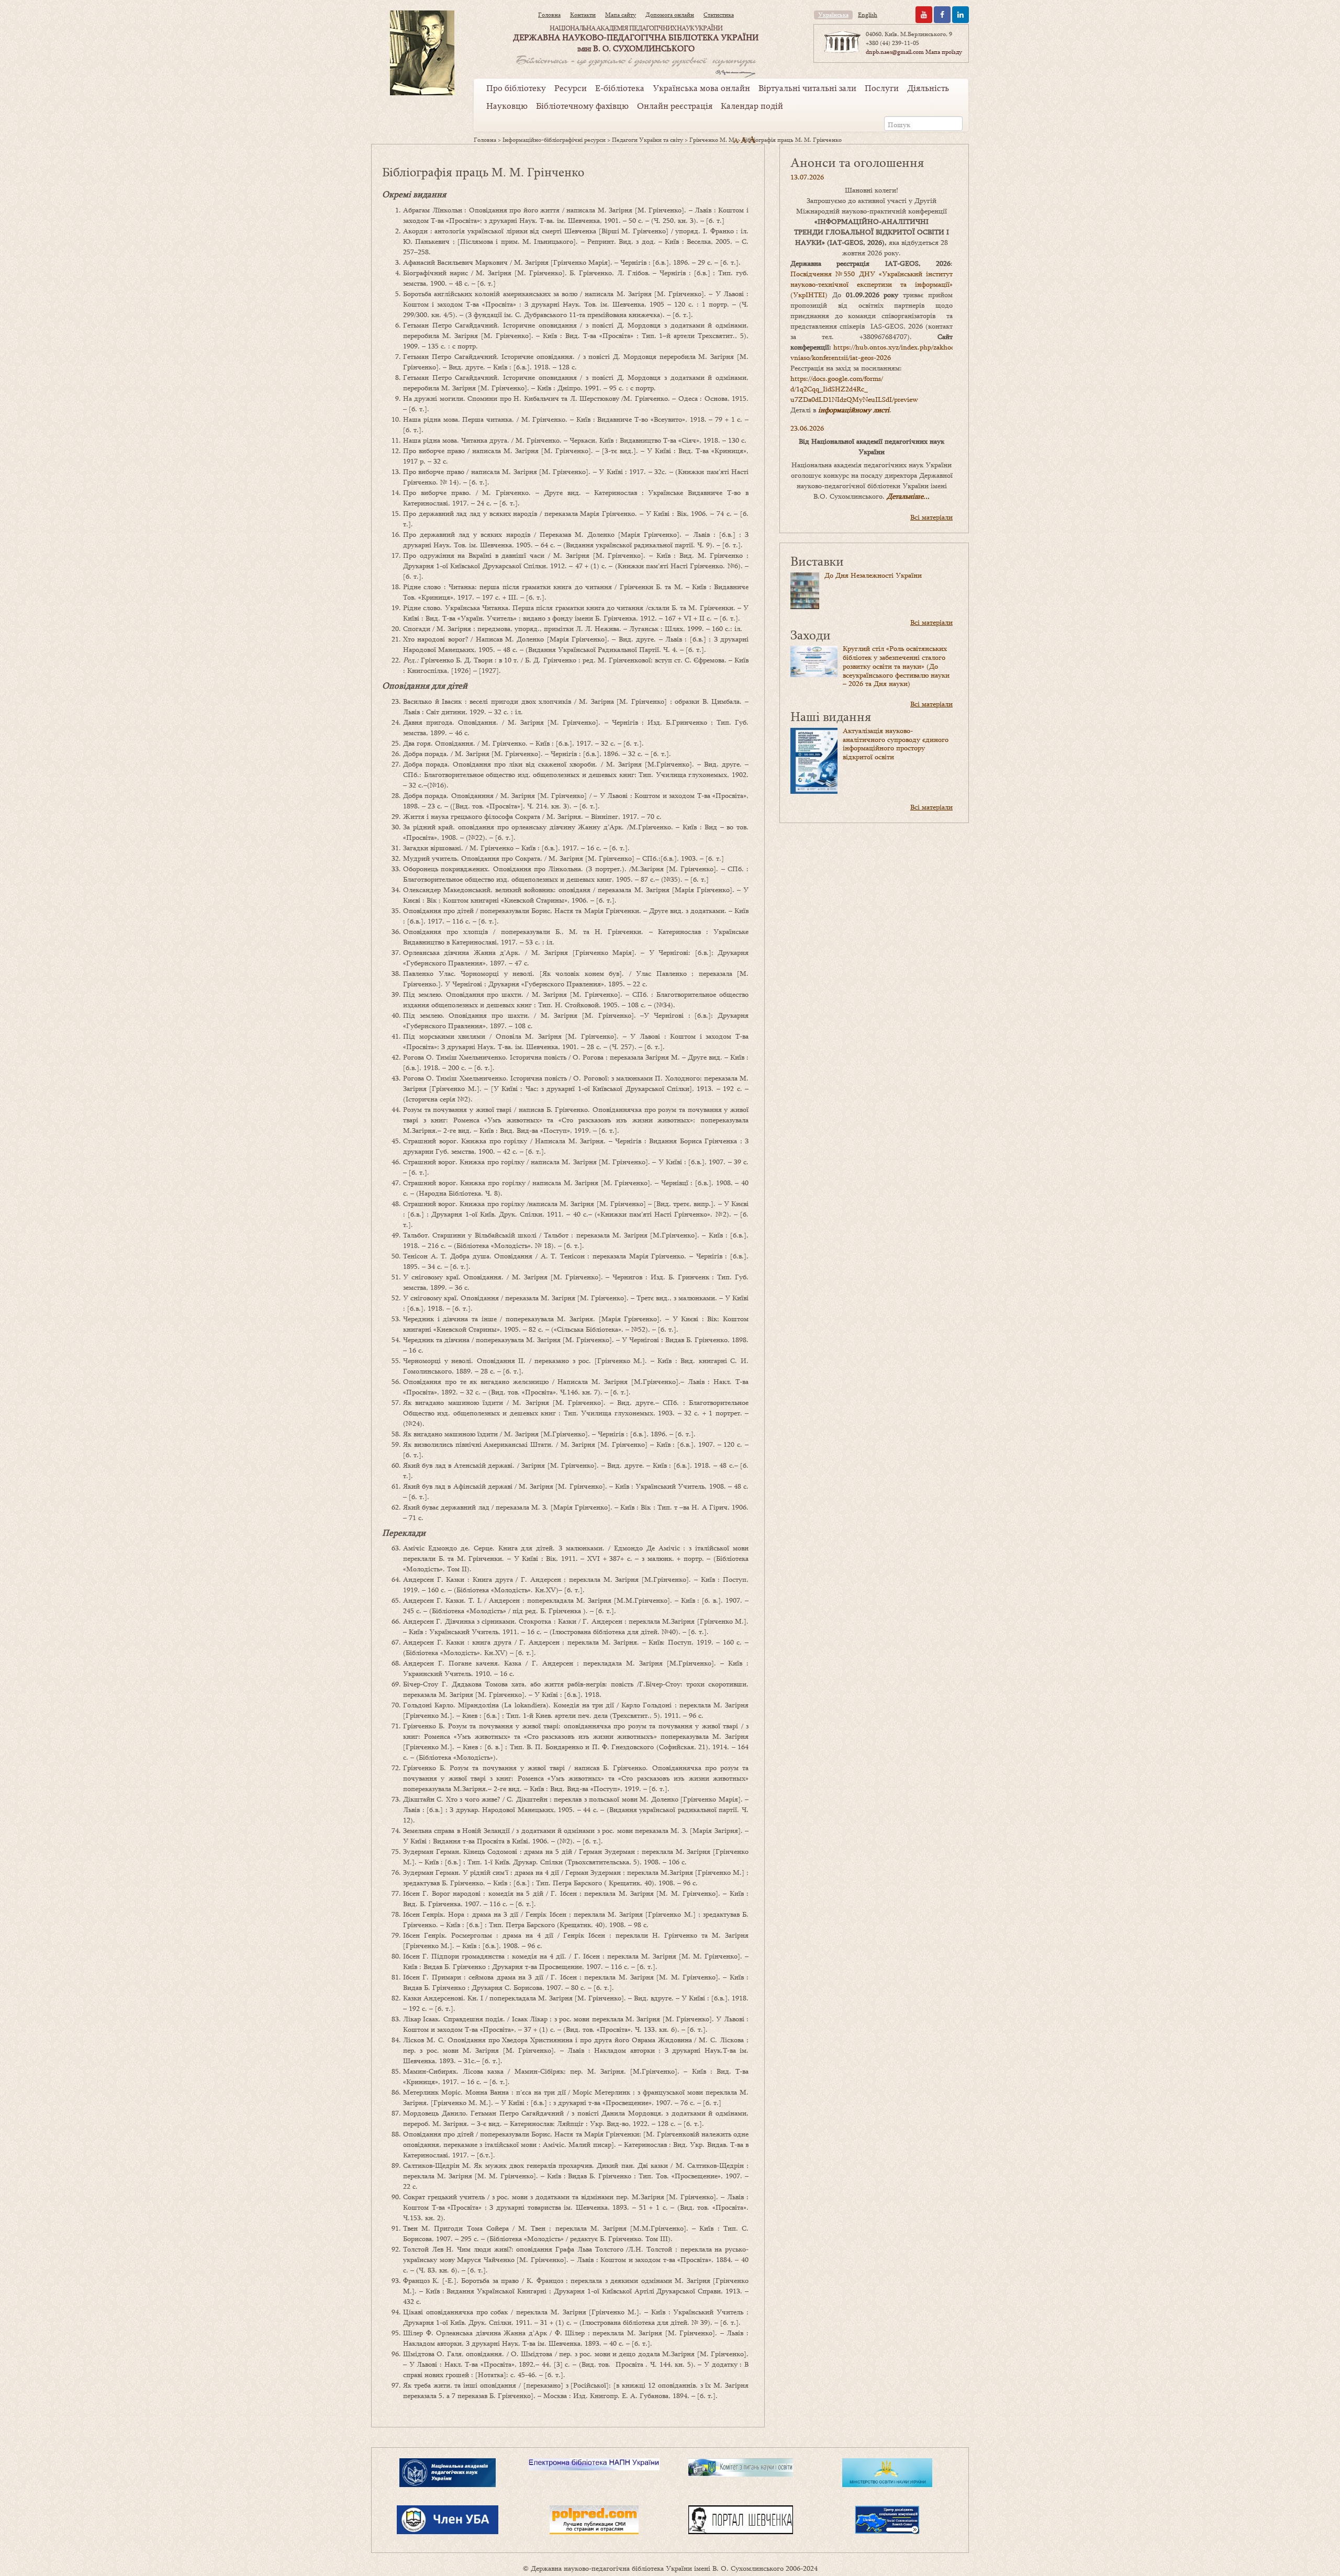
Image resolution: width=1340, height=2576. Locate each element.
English (868, 15)
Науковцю (507, 106)
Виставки (817, 561)
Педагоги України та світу (647, 140)
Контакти (583, 15)
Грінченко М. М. (713, 140)
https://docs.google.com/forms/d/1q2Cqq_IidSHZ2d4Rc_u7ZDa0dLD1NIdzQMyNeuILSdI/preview (854, 389)
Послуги (882, 88)
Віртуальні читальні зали (807, 88)
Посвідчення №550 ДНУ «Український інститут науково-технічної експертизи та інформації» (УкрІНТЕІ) (872, 284)
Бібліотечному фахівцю (582, 106)
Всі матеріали (931, 517)
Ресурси (571, 88)
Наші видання (831, 716)
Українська (833, 15)
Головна (549, 15)
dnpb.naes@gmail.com (895, 52)
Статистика (719, 15)
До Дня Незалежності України (873, 575)
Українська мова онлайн (701, 88)
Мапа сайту (621, 15)
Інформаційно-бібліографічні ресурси (554, 140)
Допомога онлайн (670, 15)
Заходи (811, 634)
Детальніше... (908, 496)
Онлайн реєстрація (675, 106)
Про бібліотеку (516, 88)
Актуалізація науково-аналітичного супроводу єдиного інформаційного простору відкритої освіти (896, 744)
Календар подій (752, 106)
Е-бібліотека (620, 88)
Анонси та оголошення (857, 162)
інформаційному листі (854, 410)
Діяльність (928, 88)
